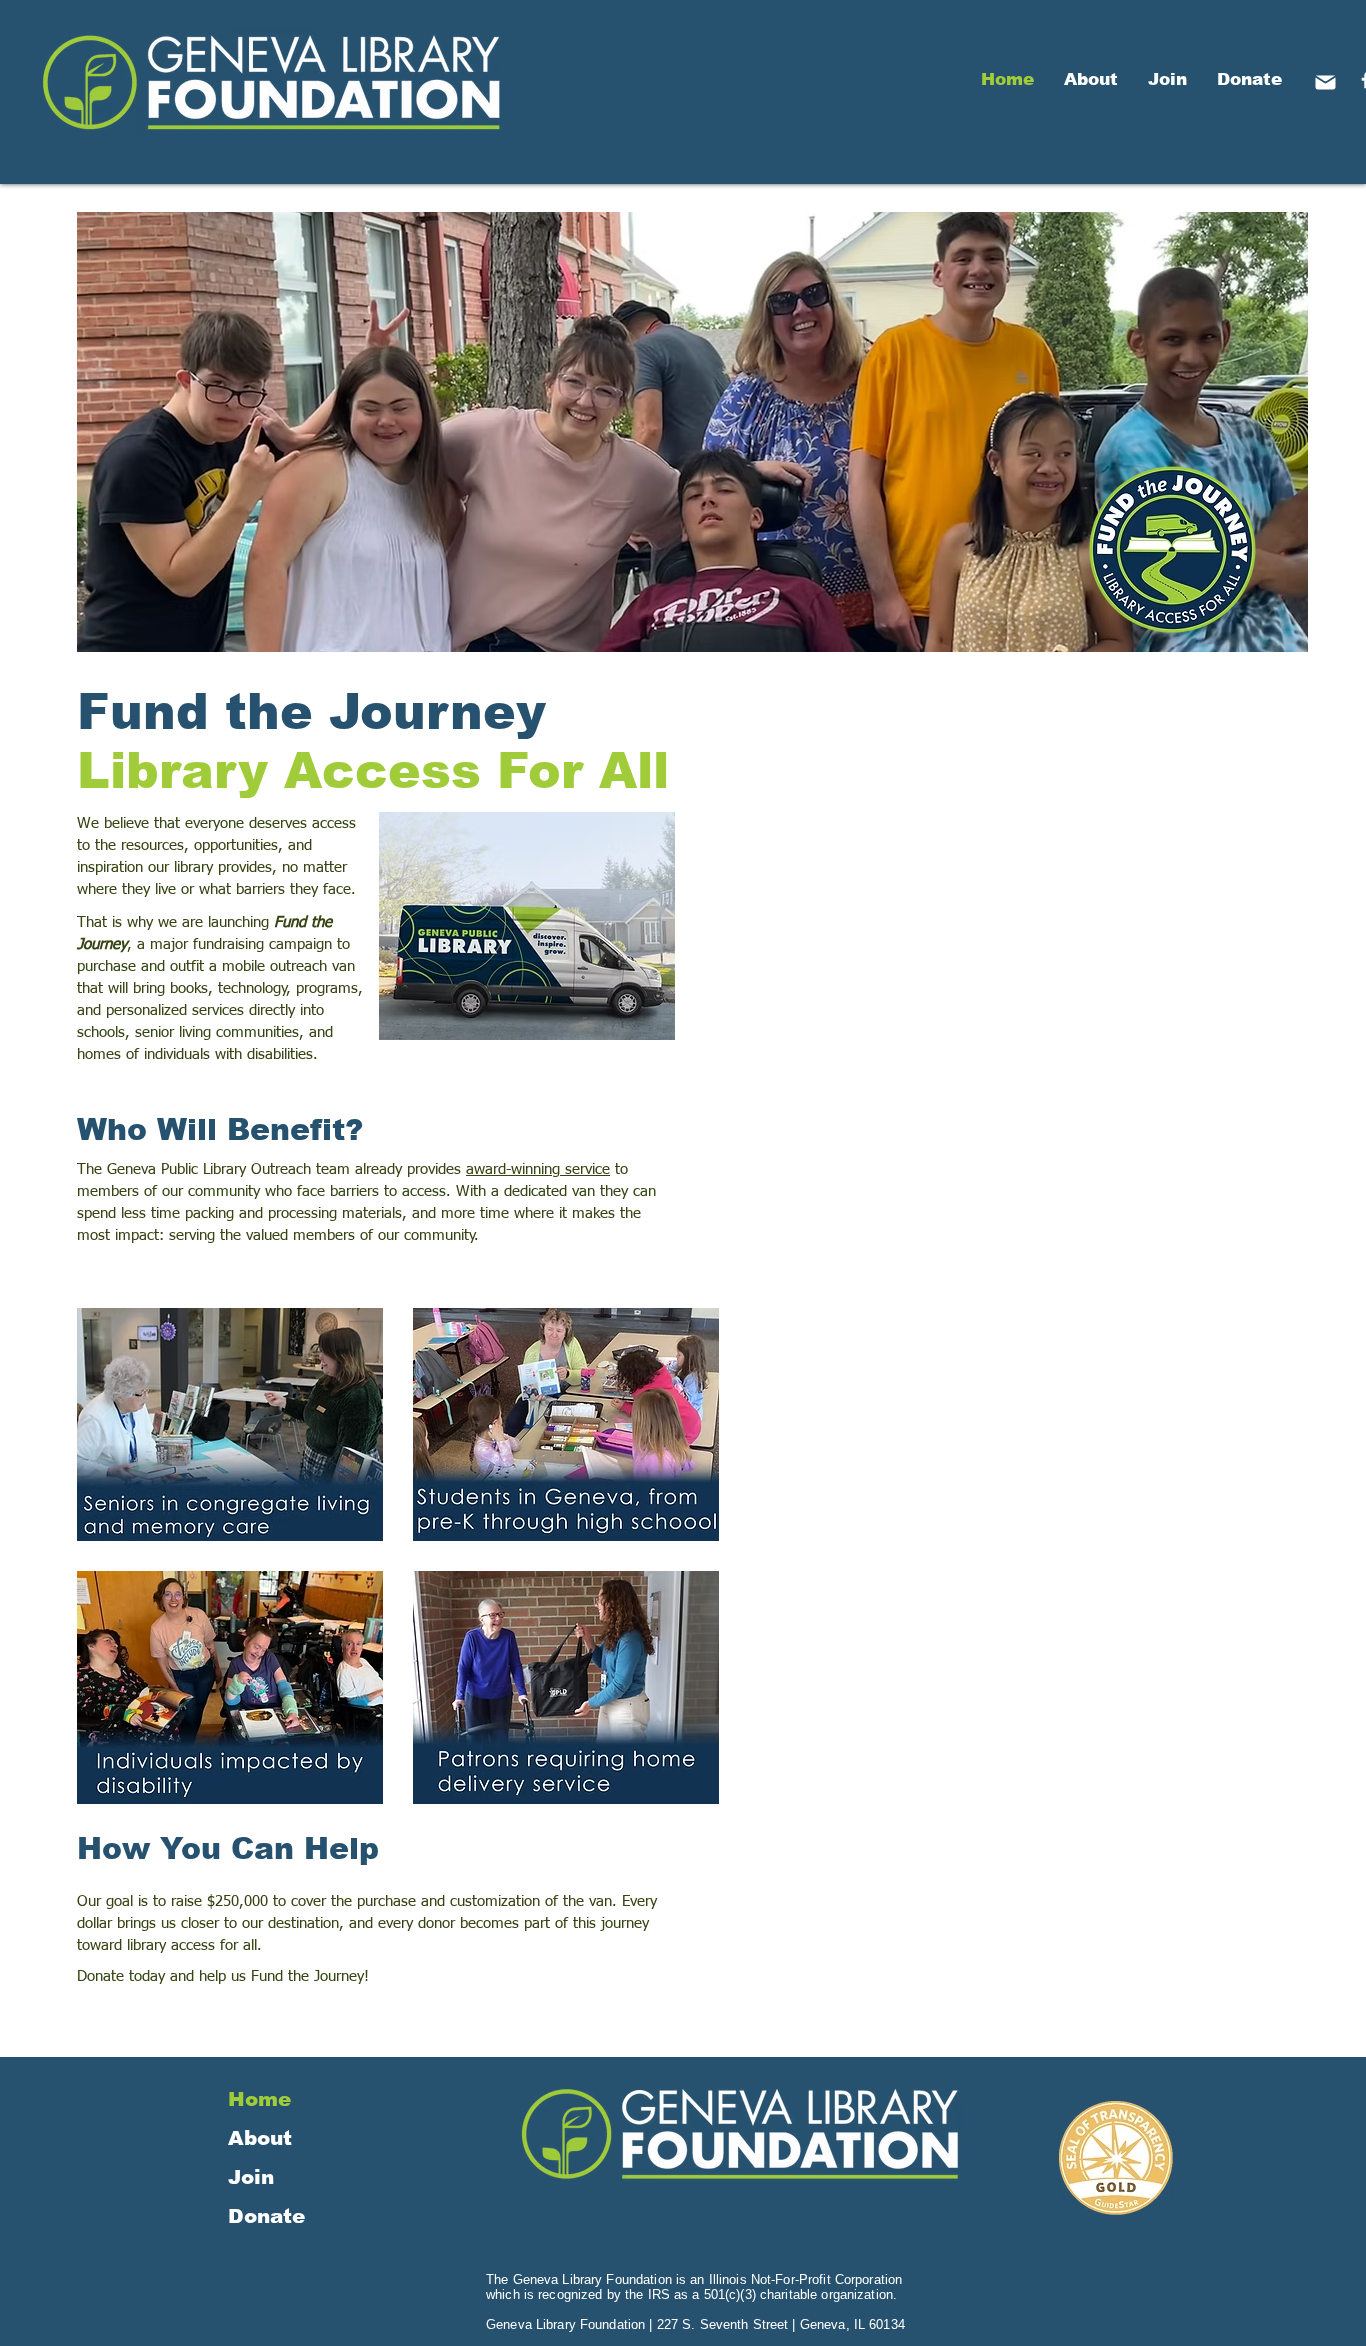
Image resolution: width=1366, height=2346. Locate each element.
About (260, 2138)
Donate (266, 2216)
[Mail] (1325, 82)
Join (251, 2177)
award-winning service (538, 1169)
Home (259, 2099)
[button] (230, 1424)
